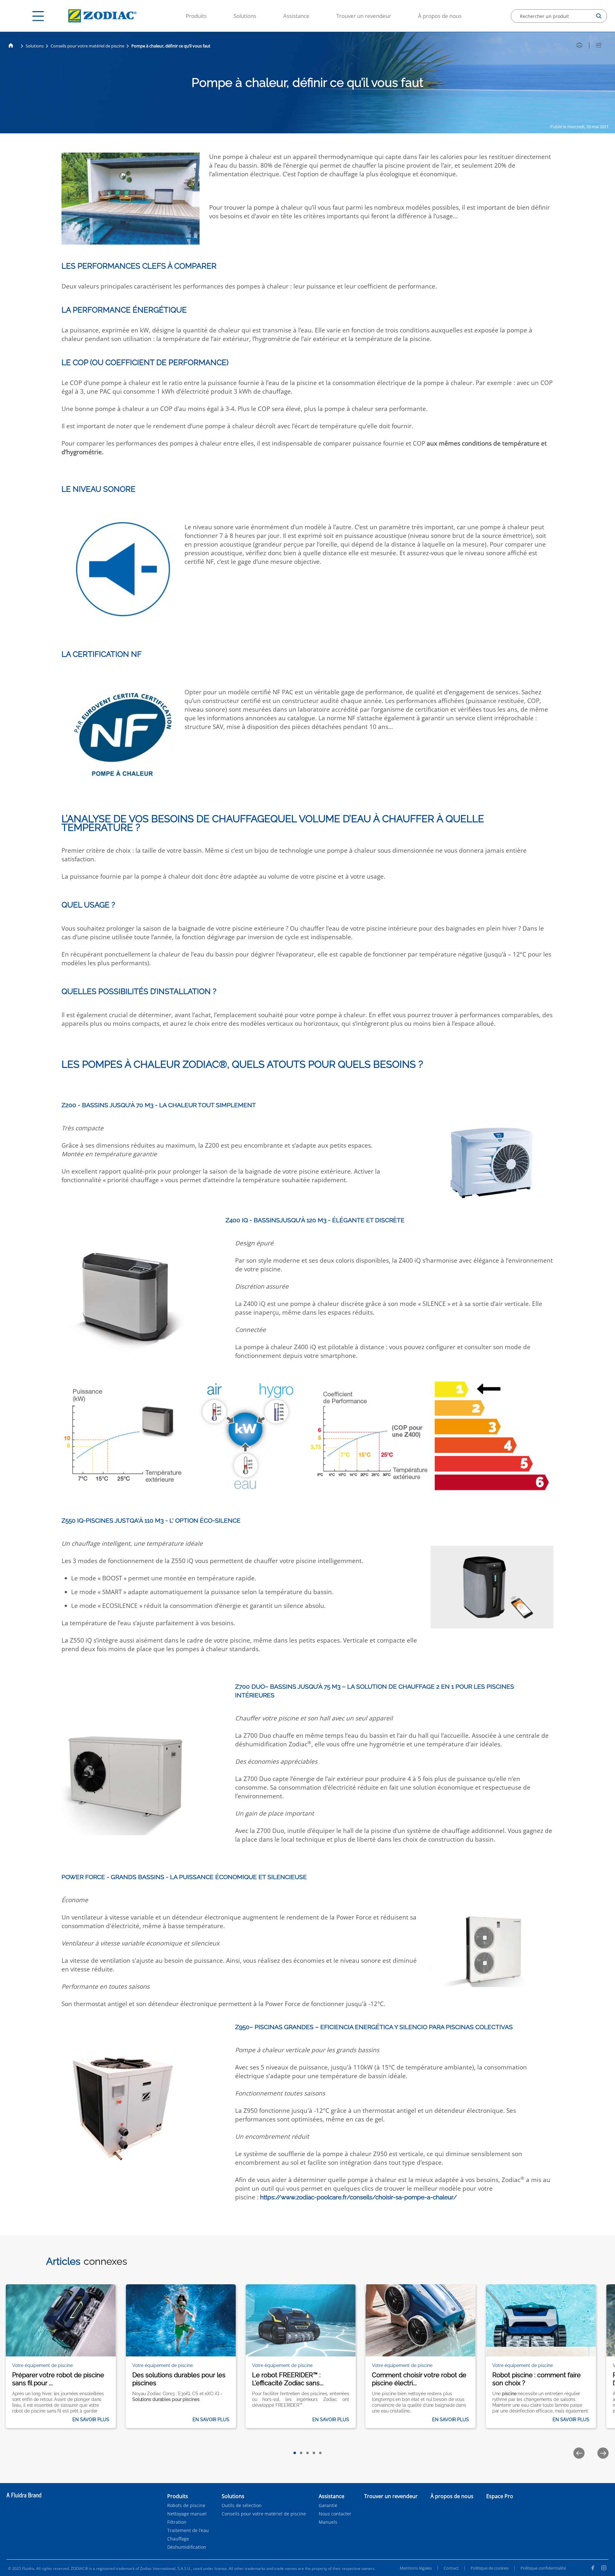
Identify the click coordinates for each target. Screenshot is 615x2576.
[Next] (603, 2453)
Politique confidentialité (543, 2568)
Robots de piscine (186, 2505)
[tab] (295, 2453)
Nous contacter (335, 2514)
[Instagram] (604, 2569)
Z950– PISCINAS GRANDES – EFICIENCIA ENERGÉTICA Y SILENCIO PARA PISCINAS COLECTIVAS (374, 2027)
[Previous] (579, 2453)
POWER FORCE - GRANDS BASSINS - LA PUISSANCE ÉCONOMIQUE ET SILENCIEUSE (184, 1877)
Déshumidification (187, 2547)
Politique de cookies (490, 2568)
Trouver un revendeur (364, 16)
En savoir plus (91, 2420)
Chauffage (178, 2539)
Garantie (328, 2505)
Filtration (177, 2522)
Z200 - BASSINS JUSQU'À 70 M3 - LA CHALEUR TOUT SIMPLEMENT (159, 1105)
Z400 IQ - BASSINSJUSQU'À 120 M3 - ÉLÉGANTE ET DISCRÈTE (315, 1220)
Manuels (328, 2522)
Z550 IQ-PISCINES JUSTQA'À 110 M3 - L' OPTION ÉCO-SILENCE (151, 1520)
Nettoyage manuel (187, 2514)
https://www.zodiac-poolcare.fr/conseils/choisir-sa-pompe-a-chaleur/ (358, 2197)
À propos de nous (440, 16)
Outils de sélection (242, 2505)
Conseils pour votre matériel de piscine (87, 46)
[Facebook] (593, 2569)
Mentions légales (416, 2568)
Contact (451, 2568)
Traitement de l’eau (188, 2530)
